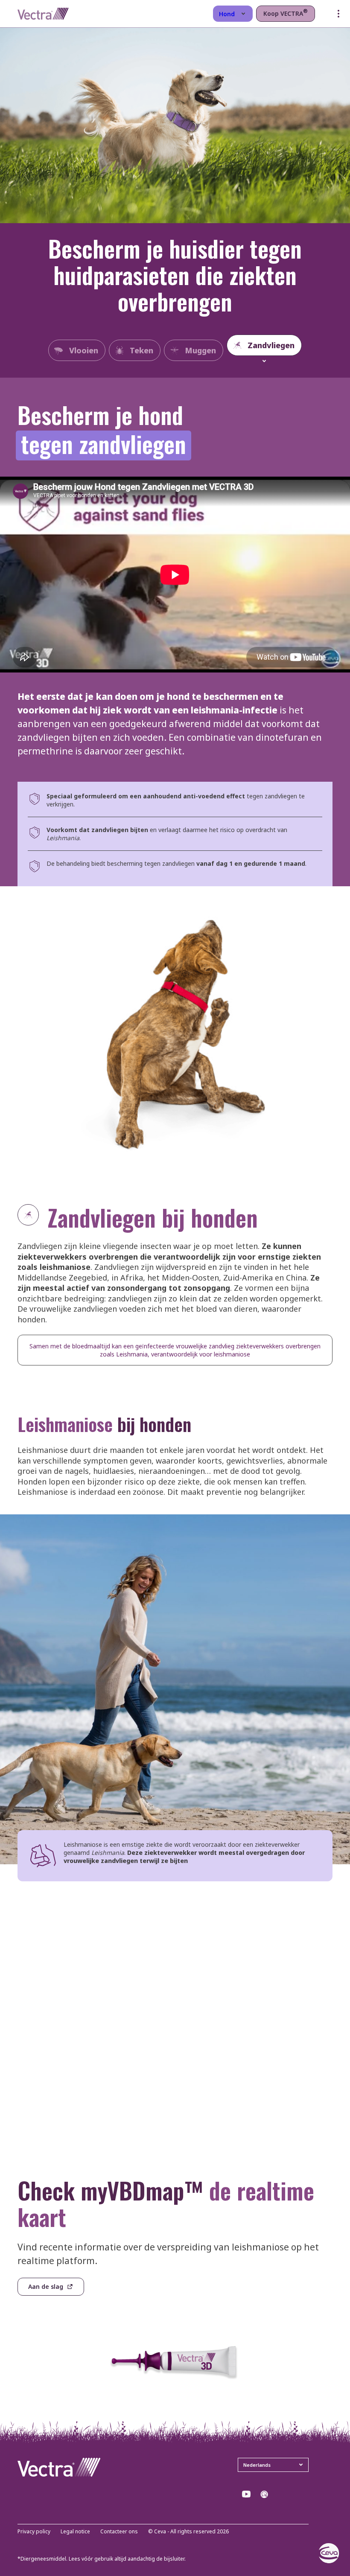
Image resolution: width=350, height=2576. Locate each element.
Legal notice (75, 2532)
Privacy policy (34, 2532)
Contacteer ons (119, 2532)
